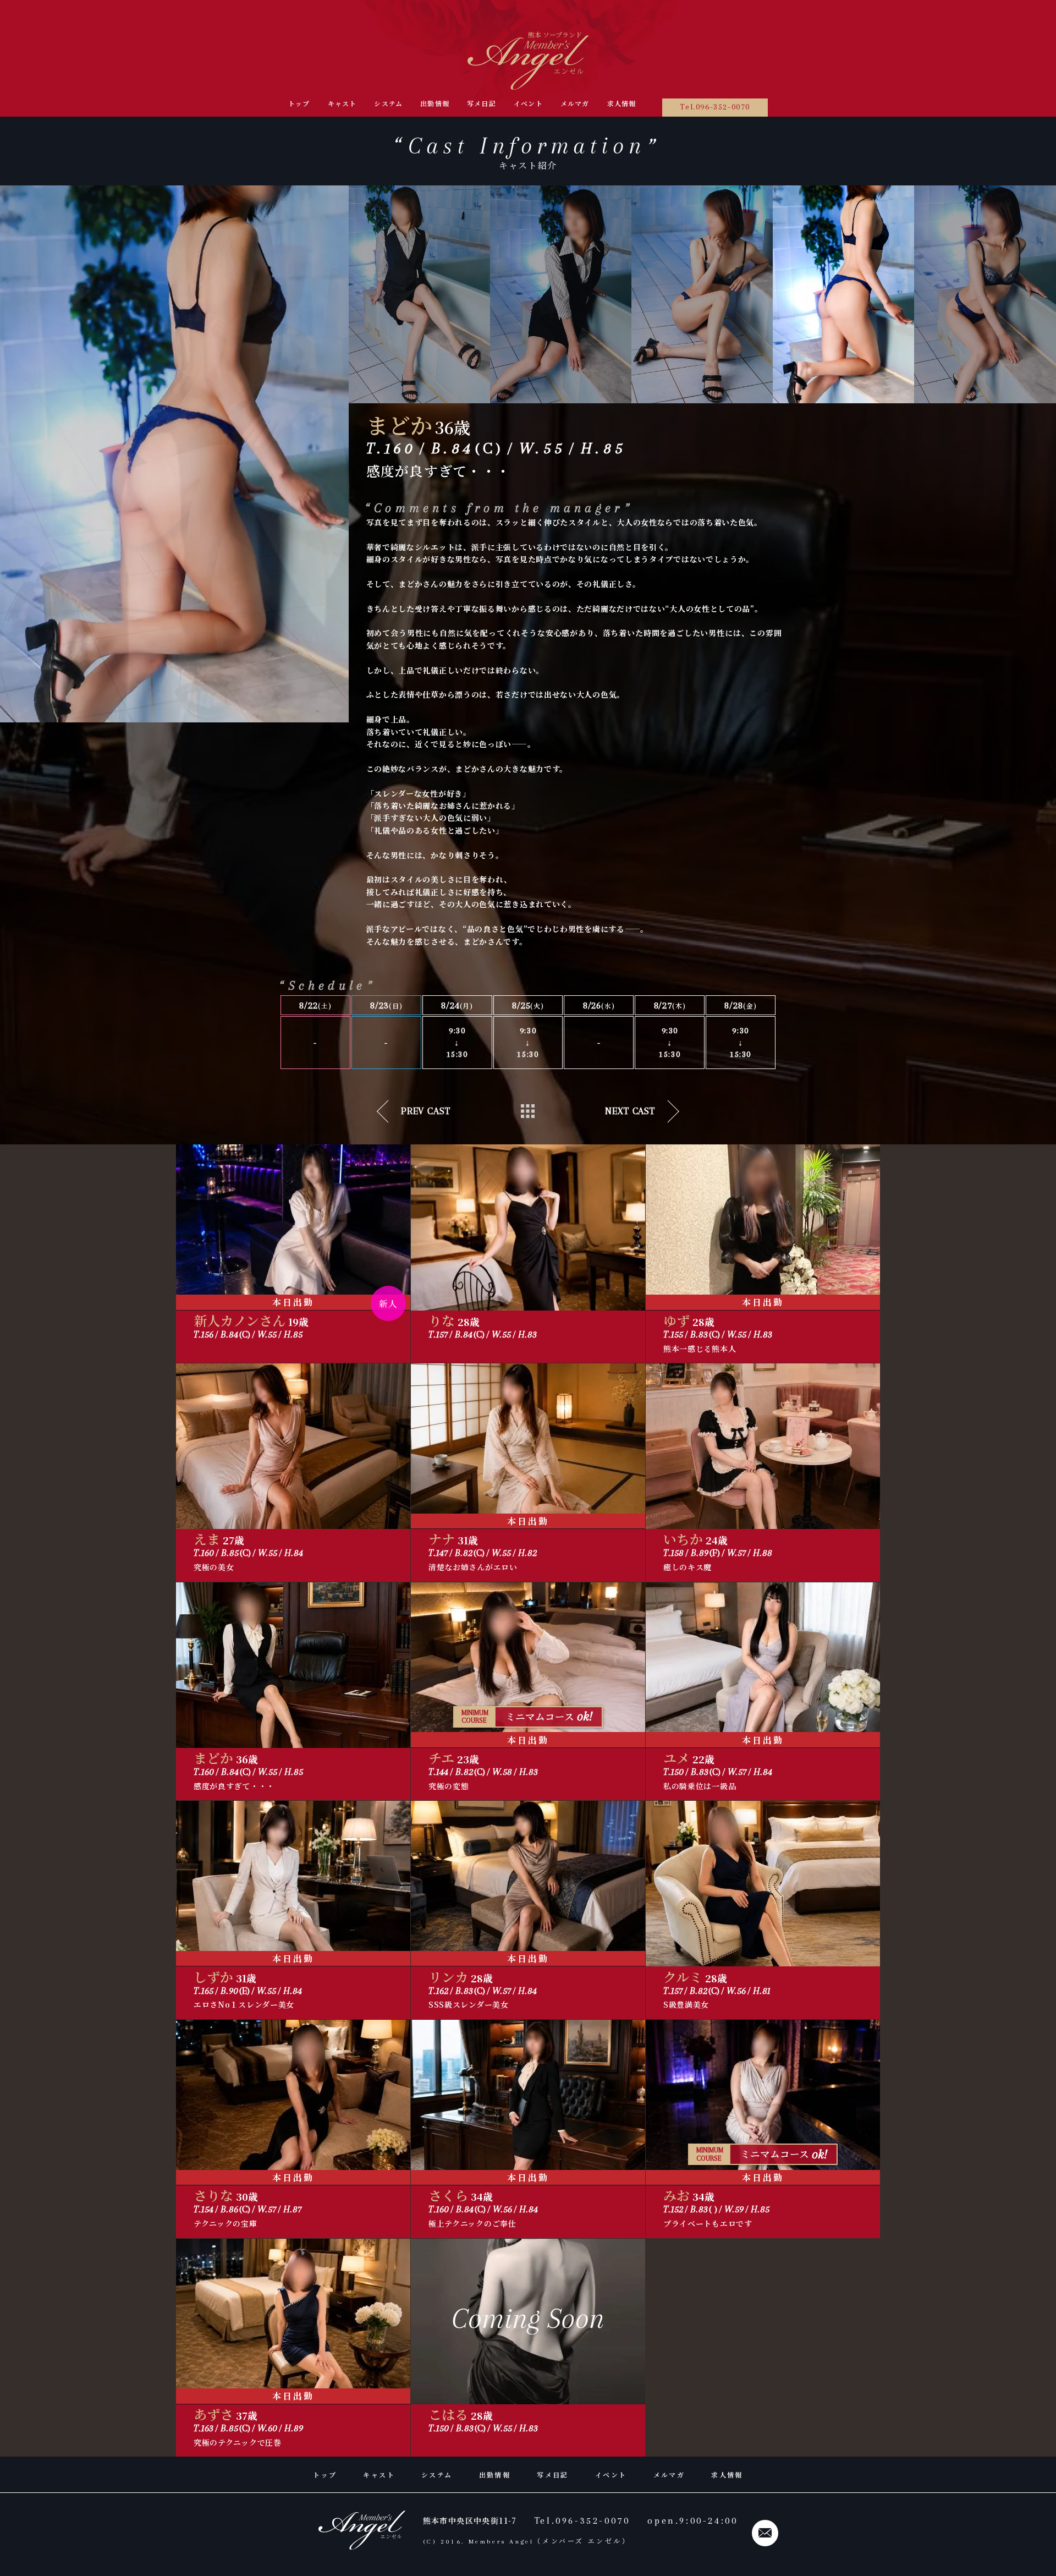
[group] (419, 294)
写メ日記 (482, 103)
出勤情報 (435, 103)
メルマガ (575, 103)
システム (388, 103)
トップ (299, 103)
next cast (630, 1111)
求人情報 (622, 103)
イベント (528, 103)
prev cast (426, 1111)
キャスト (342, 103)
